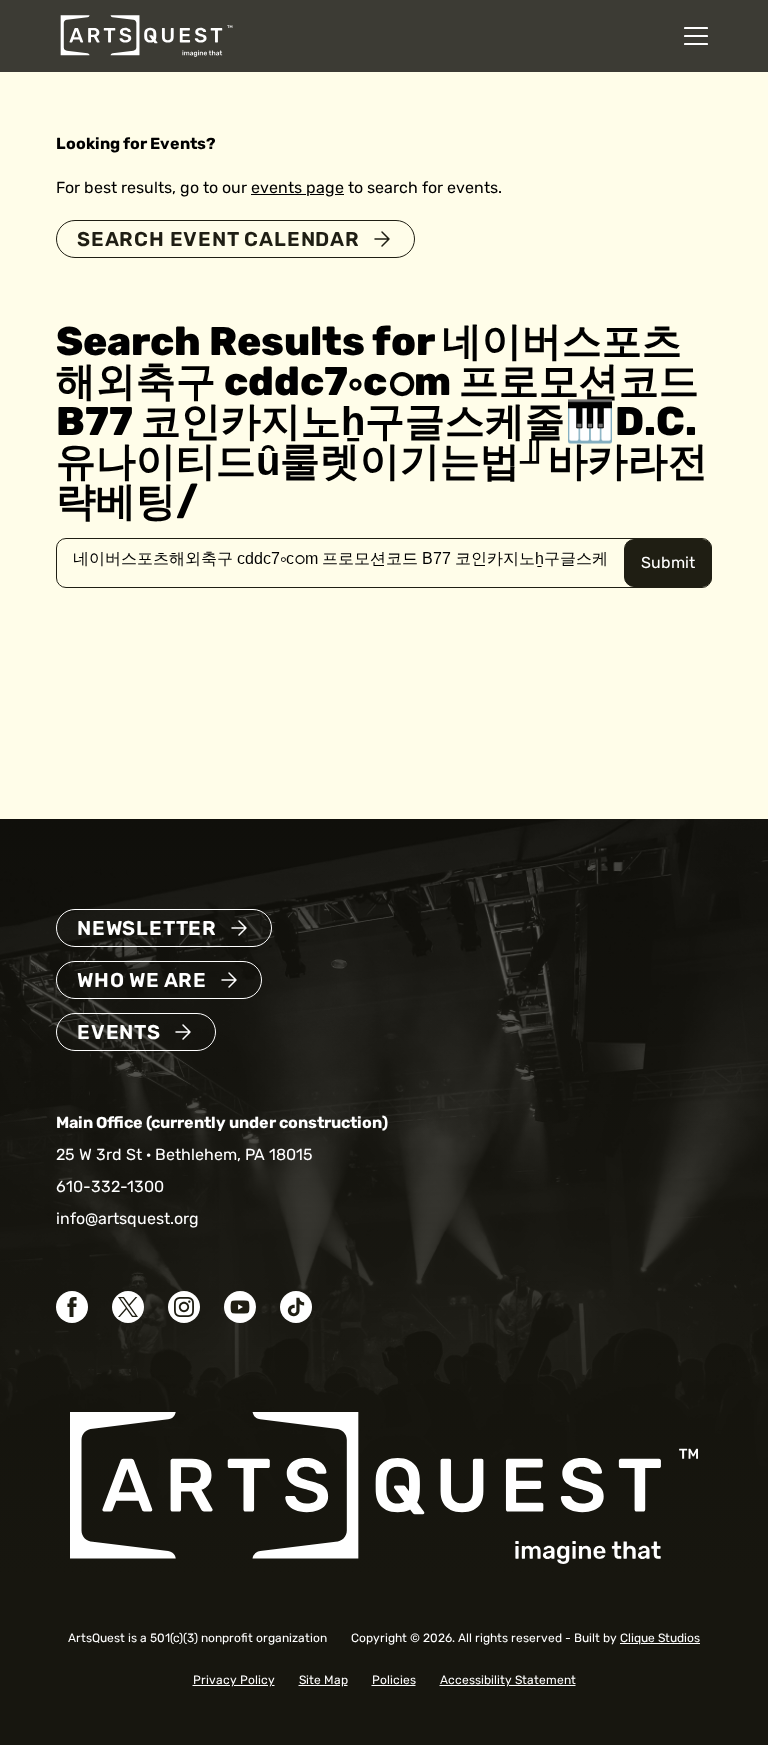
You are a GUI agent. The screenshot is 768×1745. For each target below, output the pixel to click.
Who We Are (142, 980)
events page (297, 187)
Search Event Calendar (218, 239)
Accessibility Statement (508, 1680)
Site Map (323, 1680)
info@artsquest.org (127, 1218)
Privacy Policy (234, 1680)
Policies (394, 1680)
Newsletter (147, 928)
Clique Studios (660, 1638)
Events (119, 1032)
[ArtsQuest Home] (146, 34)
